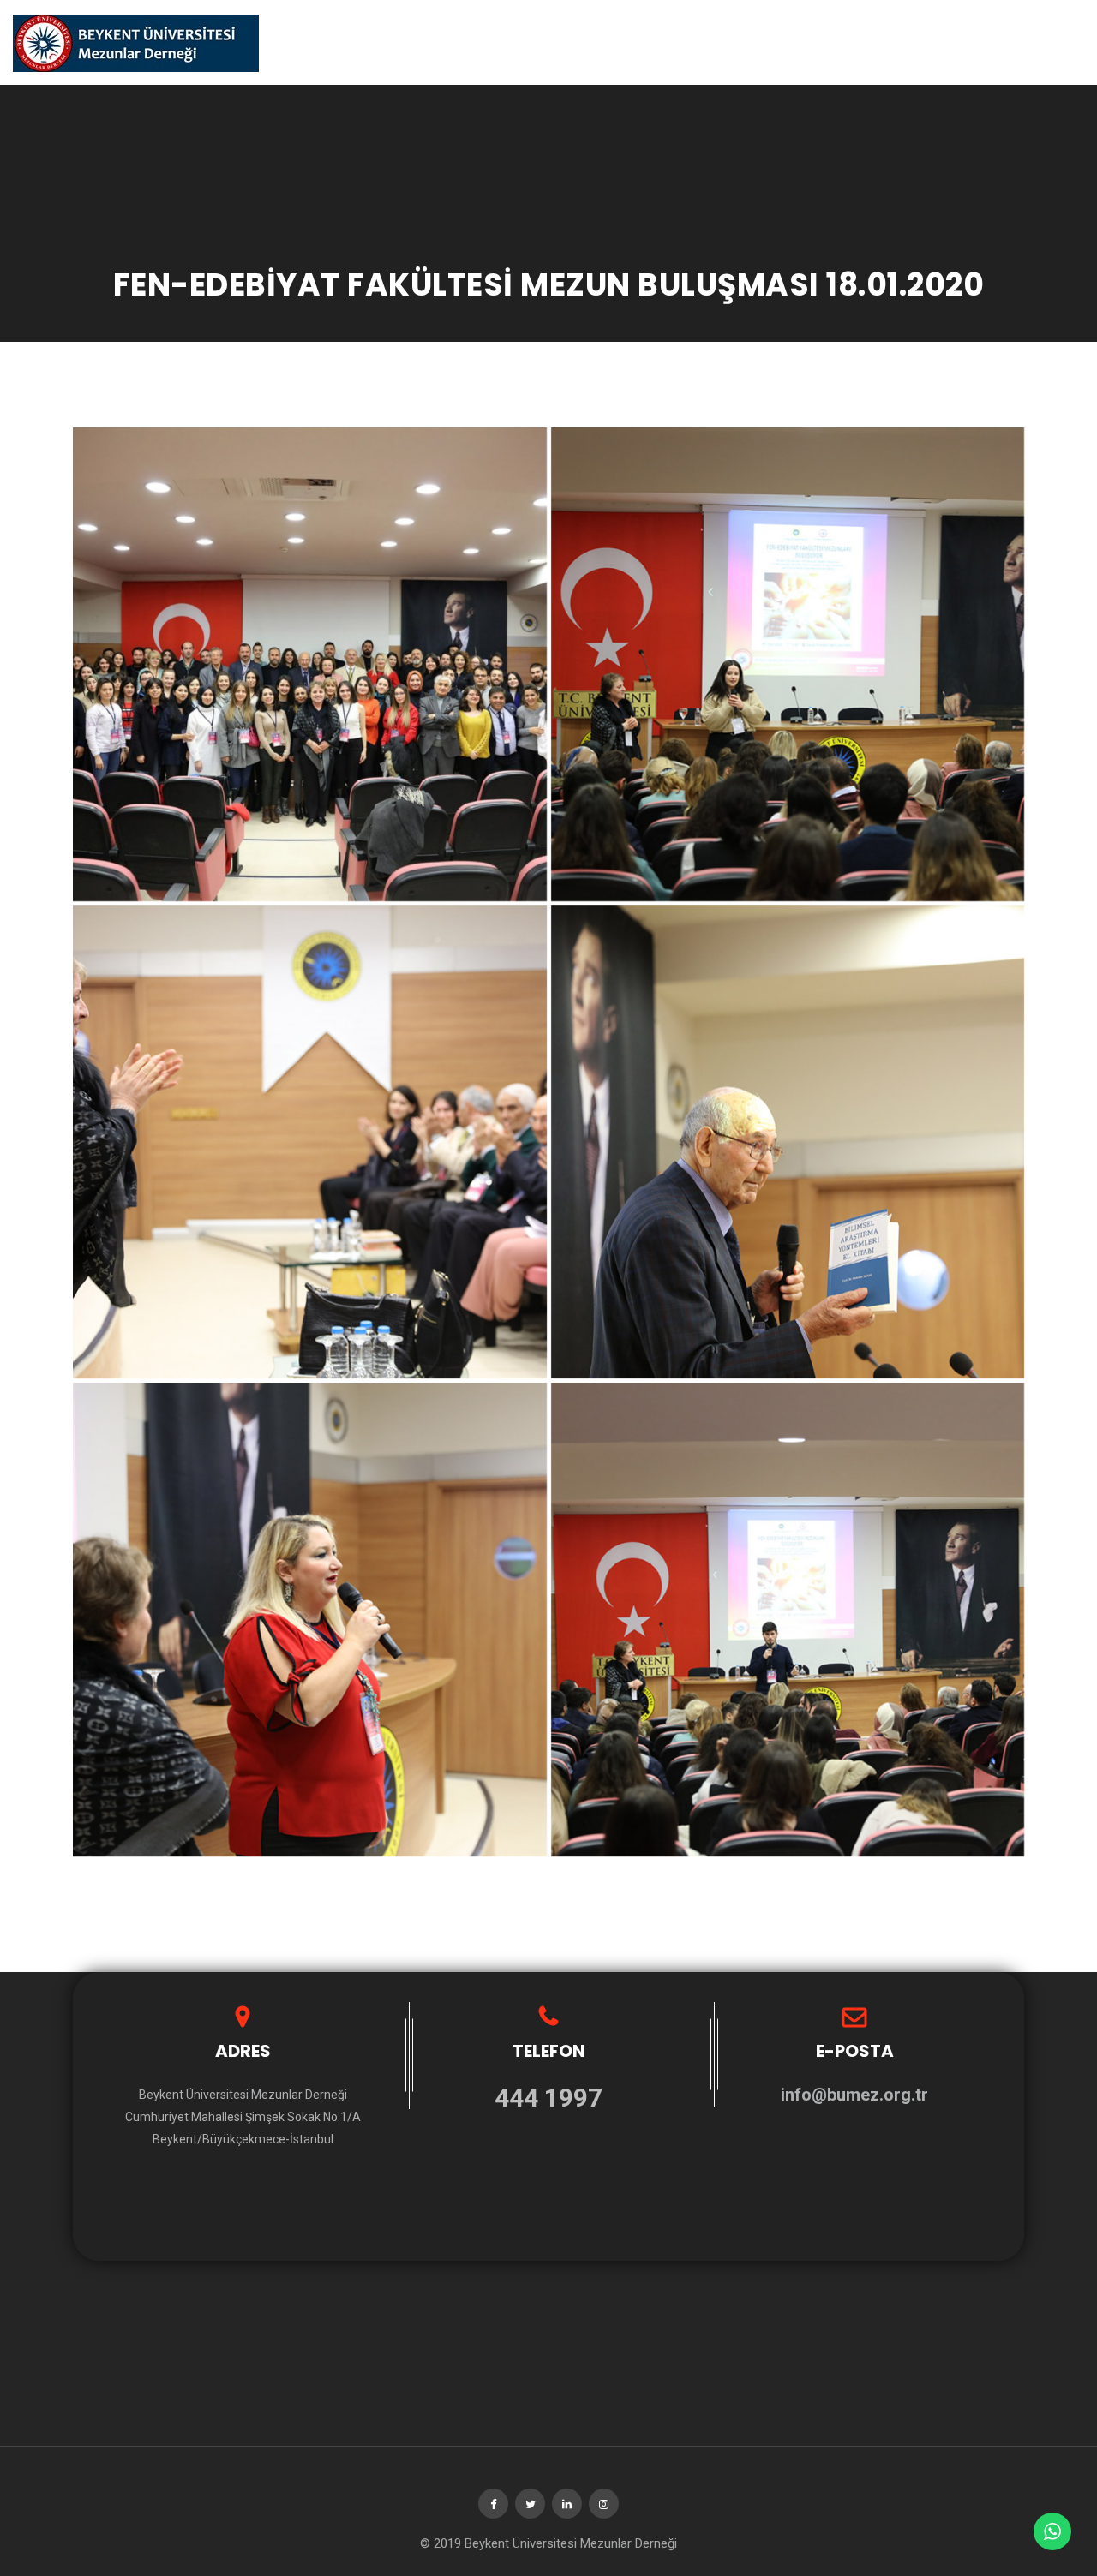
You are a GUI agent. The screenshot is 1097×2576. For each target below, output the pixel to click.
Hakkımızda (559, 42)
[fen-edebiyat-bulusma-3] (310, 1142)
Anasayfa (474, 42)
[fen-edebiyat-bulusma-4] (788, 664)
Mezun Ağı (1052, 42)
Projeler (752, 42)
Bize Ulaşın (967, 42)
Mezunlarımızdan (857, 42)
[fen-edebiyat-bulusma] (788, 1620)
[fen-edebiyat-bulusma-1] (310, 1620)
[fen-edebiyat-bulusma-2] (788, 1142)
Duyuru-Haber (659, 42)
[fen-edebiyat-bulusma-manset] (310, 664)
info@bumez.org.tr (854, 2095)
